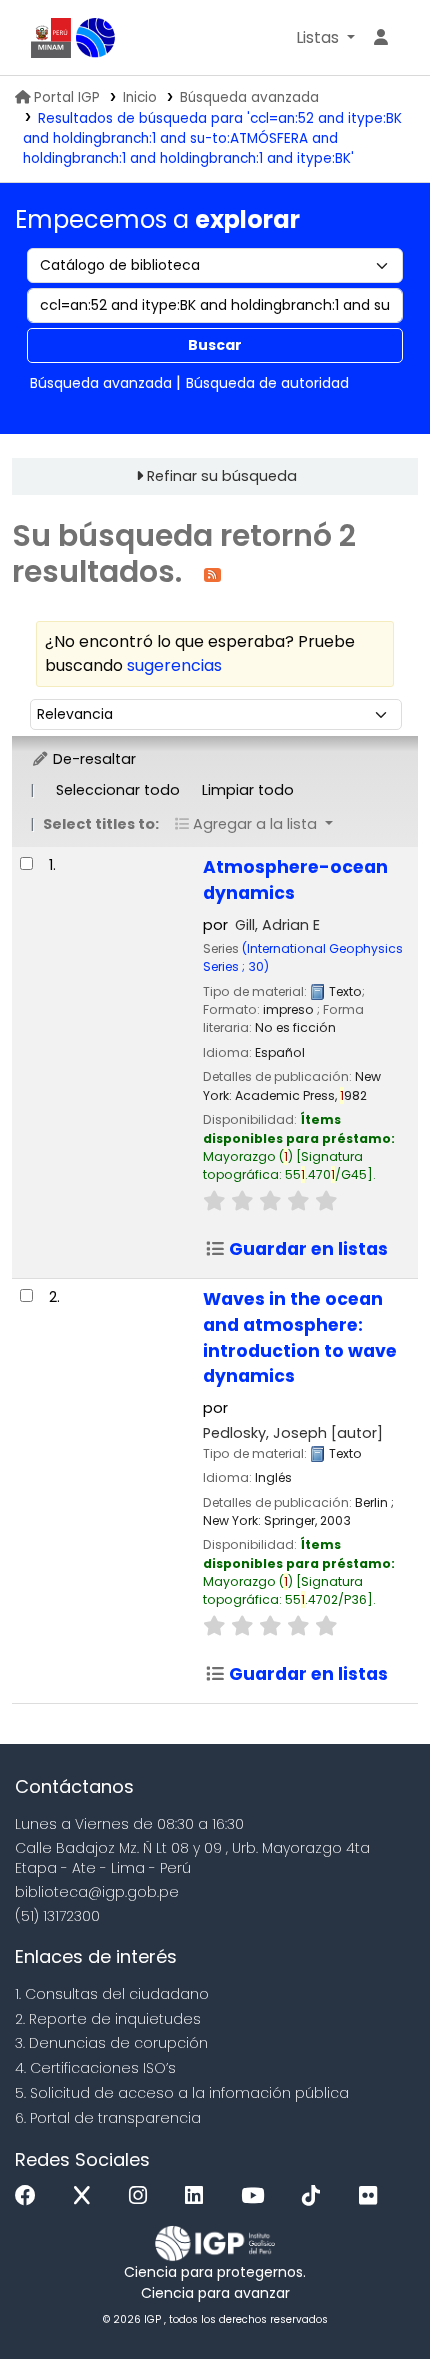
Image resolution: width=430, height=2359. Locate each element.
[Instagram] (143, 2196)
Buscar (215, 345)
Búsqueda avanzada (249, 97)
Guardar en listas (306, 1249)
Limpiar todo (248, 790)
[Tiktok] (316, 2196)
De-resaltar (92, 759)
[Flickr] (373, 2196)
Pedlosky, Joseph (293, 1433)
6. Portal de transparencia (108, 2118)
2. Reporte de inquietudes (108, 2019)
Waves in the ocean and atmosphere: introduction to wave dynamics (300, 1338)
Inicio (140, 97)
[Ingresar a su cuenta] (381, 38)
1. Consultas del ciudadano (112, 1994)
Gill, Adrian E (277, 925)
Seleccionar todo (118, 790)
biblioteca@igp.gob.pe (97, 1892)
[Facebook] (30, 2196)
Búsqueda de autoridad (267, 383)
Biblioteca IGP (96, 38)
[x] (87, 2196)
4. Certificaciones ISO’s (95, 2068)
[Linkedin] (199, 2196)
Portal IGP (67, 97)
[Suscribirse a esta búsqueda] (212, 573)
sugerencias (174, 665)
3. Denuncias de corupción (111, 2043)
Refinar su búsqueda (222, 476)
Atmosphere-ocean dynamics (295, 880)
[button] (325, 38)
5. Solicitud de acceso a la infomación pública (182, 2093)
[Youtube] (257, 2196)
